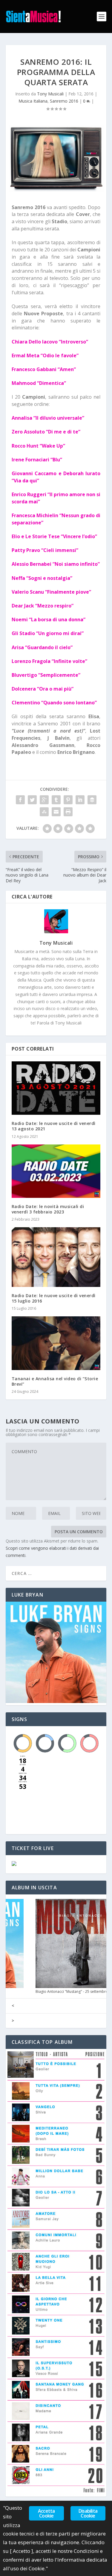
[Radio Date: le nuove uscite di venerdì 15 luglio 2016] (56, 1257)
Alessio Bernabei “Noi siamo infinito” (56, 564)
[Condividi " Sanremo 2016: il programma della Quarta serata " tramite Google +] (44, 800)
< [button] (13, 2006)
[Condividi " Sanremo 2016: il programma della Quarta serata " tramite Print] (68, 812)
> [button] (13, 2021)
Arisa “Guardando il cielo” (42, 647)
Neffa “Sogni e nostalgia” (42, 578)
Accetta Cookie (46, 2513)
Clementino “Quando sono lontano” (54, 703)
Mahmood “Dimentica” (39, 383)
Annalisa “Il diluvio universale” (48, 418)
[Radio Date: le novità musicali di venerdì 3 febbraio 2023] (56, 1171)
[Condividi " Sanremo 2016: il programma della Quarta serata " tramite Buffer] (92, 800)
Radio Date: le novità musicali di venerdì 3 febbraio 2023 (48, 1209)
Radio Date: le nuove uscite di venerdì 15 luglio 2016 (54, 1298)
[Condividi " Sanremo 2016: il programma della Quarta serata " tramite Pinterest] (68, 800)
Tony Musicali (50, 94)
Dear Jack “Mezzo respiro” (43, 606)
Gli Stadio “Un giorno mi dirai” (48, 633)
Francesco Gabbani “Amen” (44, 369)
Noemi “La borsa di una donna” (49, 619)
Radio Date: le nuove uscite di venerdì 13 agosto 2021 (54, 1126)
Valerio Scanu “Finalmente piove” (51, 592)
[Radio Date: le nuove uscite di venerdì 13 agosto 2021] (56, 1088)
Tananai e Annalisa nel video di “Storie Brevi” (55, 1381)
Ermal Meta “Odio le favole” (45, 355)
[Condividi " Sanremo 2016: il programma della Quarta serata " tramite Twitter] (32, 800)
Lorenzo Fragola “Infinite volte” (49, 661)
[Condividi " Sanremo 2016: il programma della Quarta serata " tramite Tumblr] (56, 800)
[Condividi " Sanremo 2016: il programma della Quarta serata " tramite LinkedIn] (80, 800)
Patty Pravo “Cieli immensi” (45, 550)
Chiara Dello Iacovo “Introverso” (50, 342)
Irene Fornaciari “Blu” (37, 460)
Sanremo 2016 (64, 101)
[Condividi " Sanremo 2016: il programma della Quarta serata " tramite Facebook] (20, 800)
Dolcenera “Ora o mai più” (43, 689)
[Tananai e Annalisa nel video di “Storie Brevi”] (56, 1343)
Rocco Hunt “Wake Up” (38, 446)
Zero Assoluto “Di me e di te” (46, 432)
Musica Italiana (33, 101)
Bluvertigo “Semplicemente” (46, 675)
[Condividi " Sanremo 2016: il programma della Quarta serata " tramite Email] (56, 812)
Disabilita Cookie (88, 2513)
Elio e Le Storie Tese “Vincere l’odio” (54, 536)
